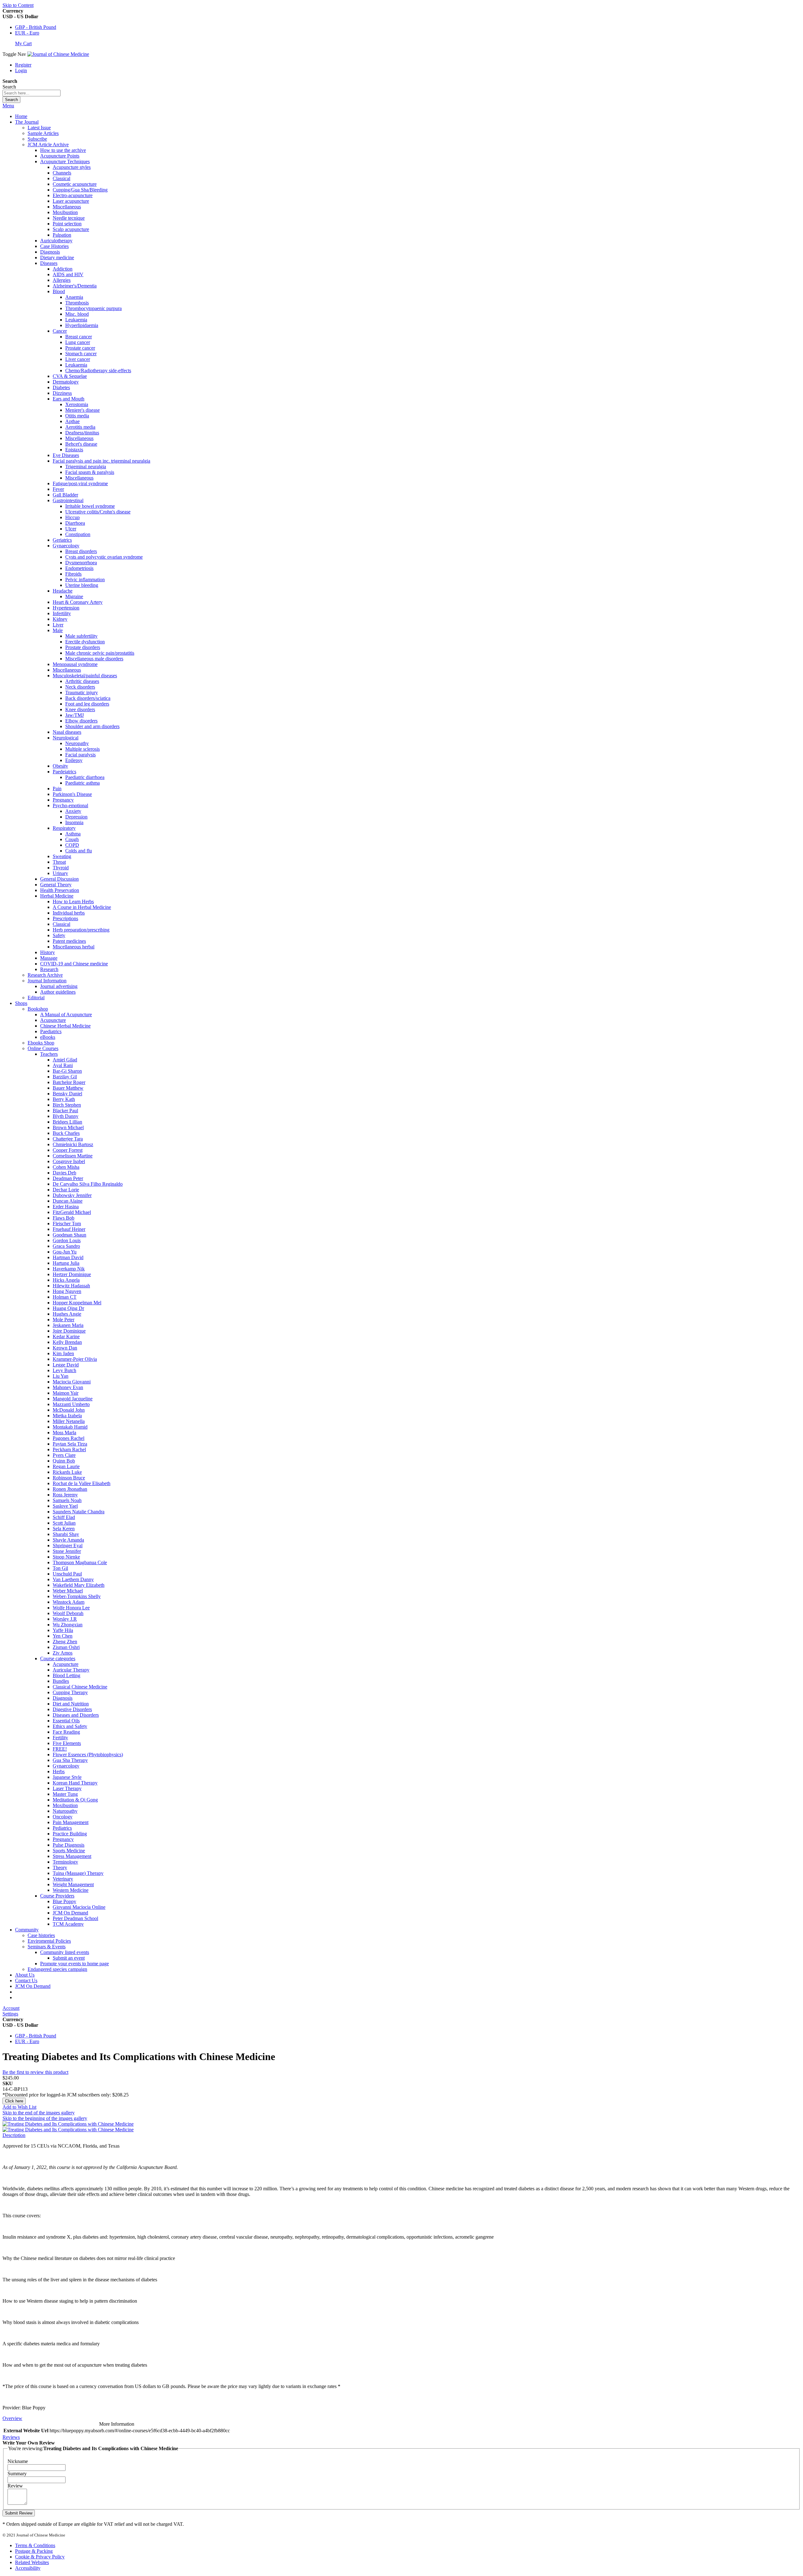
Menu (8, 106)
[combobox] (32, 93)
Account (11, 2008)
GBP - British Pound (36, 27)
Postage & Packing (34, 2551)
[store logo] (58, 54)
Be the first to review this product (35, 2072)
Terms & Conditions (35, 2545)
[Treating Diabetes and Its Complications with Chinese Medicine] (68, 2124)
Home (21, 116)
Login (21, 70)
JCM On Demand (33, 1986)
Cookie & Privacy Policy (40, 2557)
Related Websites (32, 2562)
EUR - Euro (27, 33)
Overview (12, 2418)
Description (14, 2135)
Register (23, 65)
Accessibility (28, 2568)
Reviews (11, 2437)
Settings (10, 2014)
